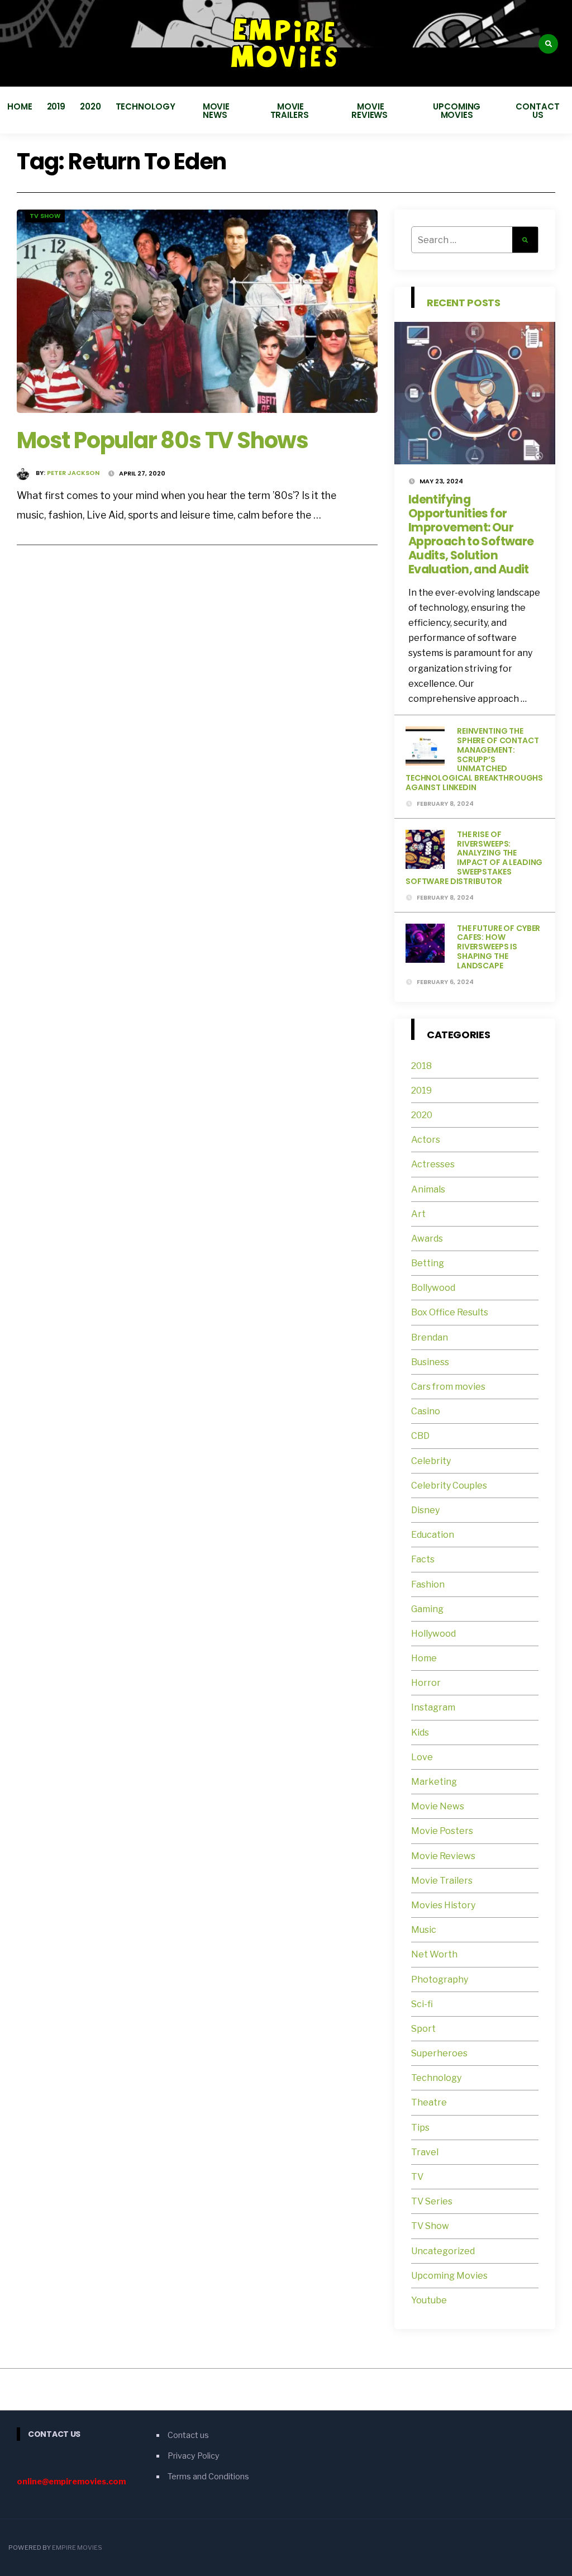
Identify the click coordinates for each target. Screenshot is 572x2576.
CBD (420, 1436)
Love (422, 1757)
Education (433, 1535)
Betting (428, 1263)
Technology (146, 106)
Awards (427, 1239)
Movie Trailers (291, 111)
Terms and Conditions (208, 2477)
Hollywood (433, 1634)
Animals (428, 1189)
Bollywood (433, 1288)
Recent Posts (464, 303)
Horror (426, 1683)
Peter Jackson (73, 473)
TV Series (432, 2201)
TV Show (45, 216)
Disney (425, 1510)
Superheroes (439, 2053)
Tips (420, 2128)
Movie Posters (443, 1831)
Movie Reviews (371, 111)
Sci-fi (422, 2004)
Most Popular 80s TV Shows (163, 440)
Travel (425, 2152)
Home (20, 106)
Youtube (429, 2300)
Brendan (430, 1337)
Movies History (443, 1905)
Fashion (428, 1584)
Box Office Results (450, 1312)
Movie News (216, 111)
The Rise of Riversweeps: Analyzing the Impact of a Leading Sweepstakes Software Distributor (474, 858)
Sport (423, 2029)
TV (417, 2177)
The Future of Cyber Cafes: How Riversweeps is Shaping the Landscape (499, 947)
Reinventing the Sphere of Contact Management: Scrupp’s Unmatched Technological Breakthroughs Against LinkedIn (474, 759)
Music (424, 1930)
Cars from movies (448, 1387)
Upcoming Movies (457, 111)
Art (418, 1214)
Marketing (434, 1782)
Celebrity (431, 1461)
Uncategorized (443, 2251)
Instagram (433, 1707)
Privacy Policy (194, 2456)
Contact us (537, 111)
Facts (423, 1559)
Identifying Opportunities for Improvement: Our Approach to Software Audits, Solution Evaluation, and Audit (471, 534)
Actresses (433, 1164)
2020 (90, 106)
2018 (421, 1066)
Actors (426, 1140)
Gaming (427, 1609)
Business (430, 1362)
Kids (420, 1733)
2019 (56, 106)
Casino (426, 1411)
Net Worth (434, 1954)
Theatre (429, 2102)
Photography (440, 1979)
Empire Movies (77, 2548)
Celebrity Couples (449, 1486)
